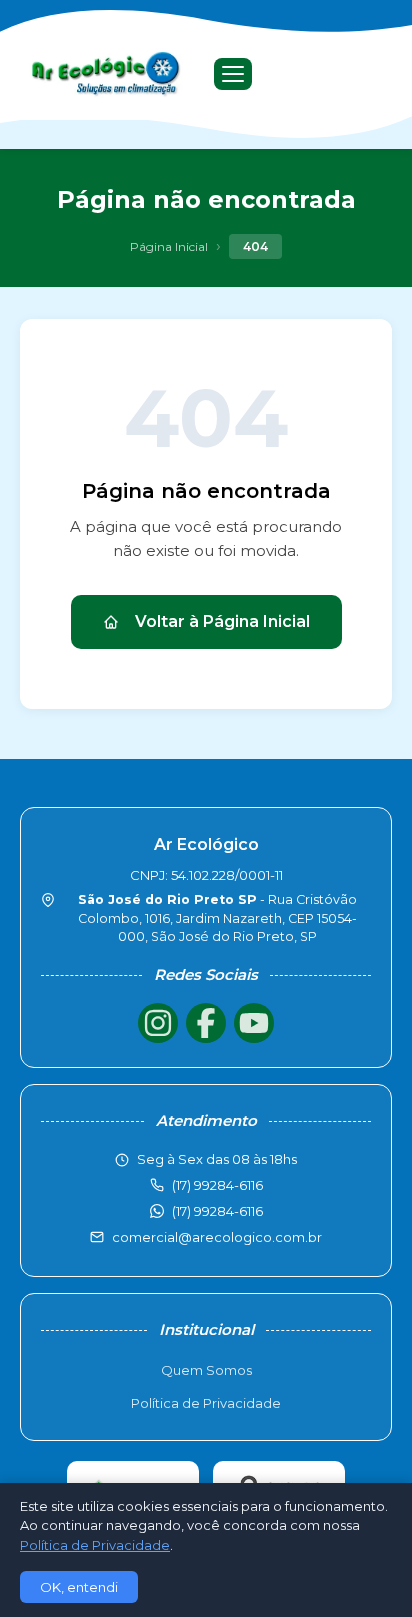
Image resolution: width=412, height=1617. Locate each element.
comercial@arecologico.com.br (217, 1237)
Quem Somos (206, 1370)
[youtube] (254, 1023)
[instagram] (158, 1023)
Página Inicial (169, 246)
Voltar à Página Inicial (222, 621)
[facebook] (206, 1023)
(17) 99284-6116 (217, 1211)
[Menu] (233, 74)
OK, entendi (79, 1587)
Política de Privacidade (206, 1403)
